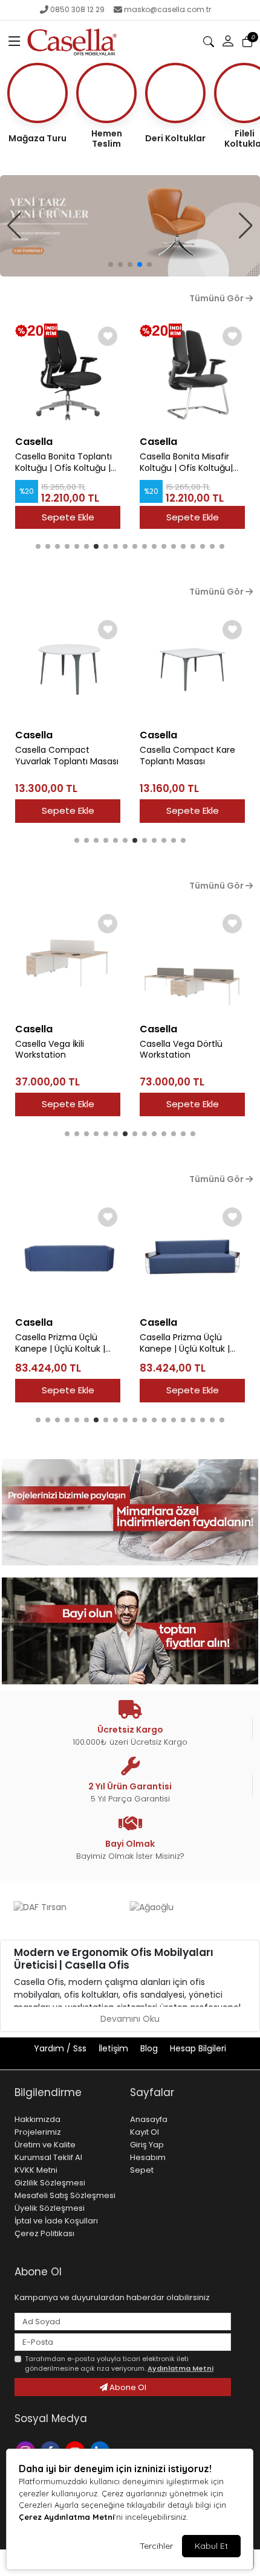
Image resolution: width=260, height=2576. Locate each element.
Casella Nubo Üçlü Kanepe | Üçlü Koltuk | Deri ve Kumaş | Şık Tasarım (185, 1343)
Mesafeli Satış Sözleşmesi (65, 2195)
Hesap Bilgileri (198, 2048)
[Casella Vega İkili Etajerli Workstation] (192, 951)
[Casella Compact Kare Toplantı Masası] (68, 670)
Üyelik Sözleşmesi (50, 2208)
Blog (150, 2048)
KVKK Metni (36, 2170)
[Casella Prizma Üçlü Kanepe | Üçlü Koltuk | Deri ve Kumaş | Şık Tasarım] (68, 1257)
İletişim (115, 2048)
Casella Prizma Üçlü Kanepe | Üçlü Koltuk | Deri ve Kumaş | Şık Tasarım (60, 1343)
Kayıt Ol (145, 2132)
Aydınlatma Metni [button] (180, 2368)
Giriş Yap (147, 2145)
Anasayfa (149, 2119)
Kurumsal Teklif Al (48, 2157)
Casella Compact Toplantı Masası (177, 756)
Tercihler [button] (156, 2546)
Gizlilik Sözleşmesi (50, 2183)
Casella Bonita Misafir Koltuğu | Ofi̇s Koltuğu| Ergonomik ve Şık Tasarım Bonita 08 (186, 462)
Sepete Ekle (68, 517)
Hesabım (148, 2157)
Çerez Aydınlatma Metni (67, 2517)
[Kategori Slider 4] (130, 226)
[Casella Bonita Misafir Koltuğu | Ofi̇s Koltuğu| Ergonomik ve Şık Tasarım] (68, 376)
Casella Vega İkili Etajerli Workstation (189, 1023)
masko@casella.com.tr (167, 9)
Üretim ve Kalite (45, 2145)
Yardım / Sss (61, 2048)
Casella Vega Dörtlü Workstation (57, 1050)
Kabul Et (211, 2546)
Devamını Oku (130, 2019)
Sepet (142, 2170)
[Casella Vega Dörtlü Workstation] (68, 964)
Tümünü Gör (217, 298)
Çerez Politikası (44, 2233)
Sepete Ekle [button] (68, 810)
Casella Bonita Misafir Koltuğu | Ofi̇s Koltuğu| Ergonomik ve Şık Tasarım (62, 462)
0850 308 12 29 (77, 9)
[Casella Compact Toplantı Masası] (192, 670)
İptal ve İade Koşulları (56, 2221)
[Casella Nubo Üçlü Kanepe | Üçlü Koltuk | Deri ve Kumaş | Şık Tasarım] (192, 1257)
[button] (15, 42)
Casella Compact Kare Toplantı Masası (63, 756)
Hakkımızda (37, 2119)
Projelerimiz (38, 2132)
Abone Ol (127, 2387)
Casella (34, 442)
